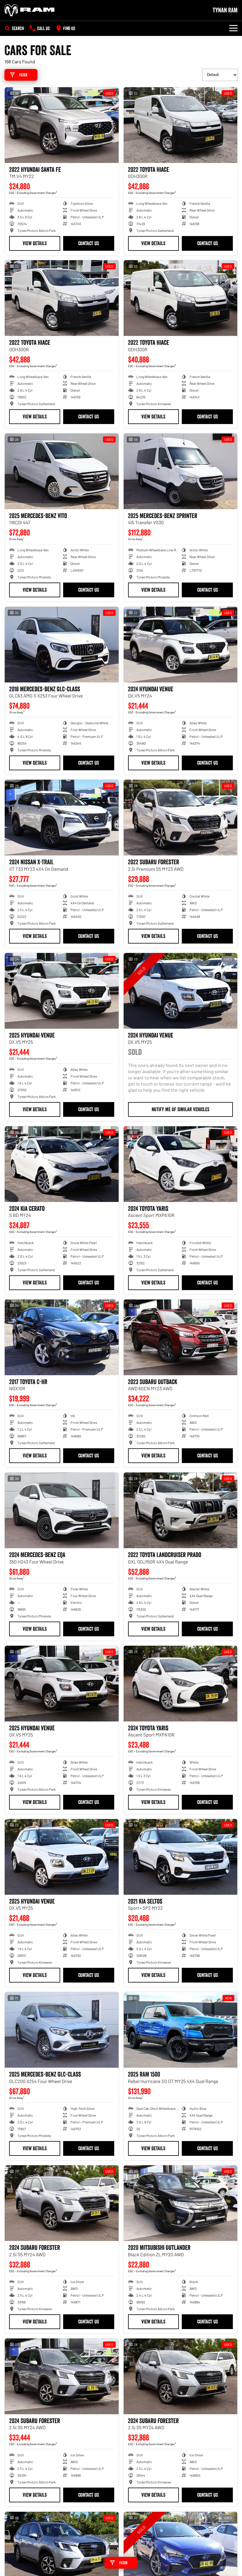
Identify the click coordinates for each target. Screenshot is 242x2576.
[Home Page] (30, 10)
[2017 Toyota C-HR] (62, 1337)
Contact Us (89, 243)
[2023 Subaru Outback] (181, 1337)
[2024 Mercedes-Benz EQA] (62, 1510)
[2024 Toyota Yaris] (181, 1164)
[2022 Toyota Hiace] (181, 125)
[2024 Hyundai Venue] (181, 645)
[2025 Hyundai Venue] (62, 991)
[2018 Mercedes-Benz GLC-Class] (62, 645)
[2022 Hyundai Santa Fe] (62, 125)
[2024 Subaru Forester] (62, 2203)
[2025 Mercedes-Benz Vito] (62, 471)
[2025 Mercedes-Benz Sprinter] (181, 471)
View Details (35, 243)
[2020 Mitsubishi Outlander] (181, 2203)
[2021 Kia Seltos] (181, 1857)
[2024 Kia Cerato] (62, 1164)
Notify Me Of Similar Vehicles (180, 1109)
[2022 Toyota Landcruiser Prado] (181, 1510)
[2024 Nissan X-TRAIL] (62, 818)
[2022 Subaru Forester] (181, 818)
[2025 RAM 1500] (181, 2030)
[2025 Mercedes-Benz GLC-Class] (62, 2030)
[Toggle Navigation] (233, 28)
